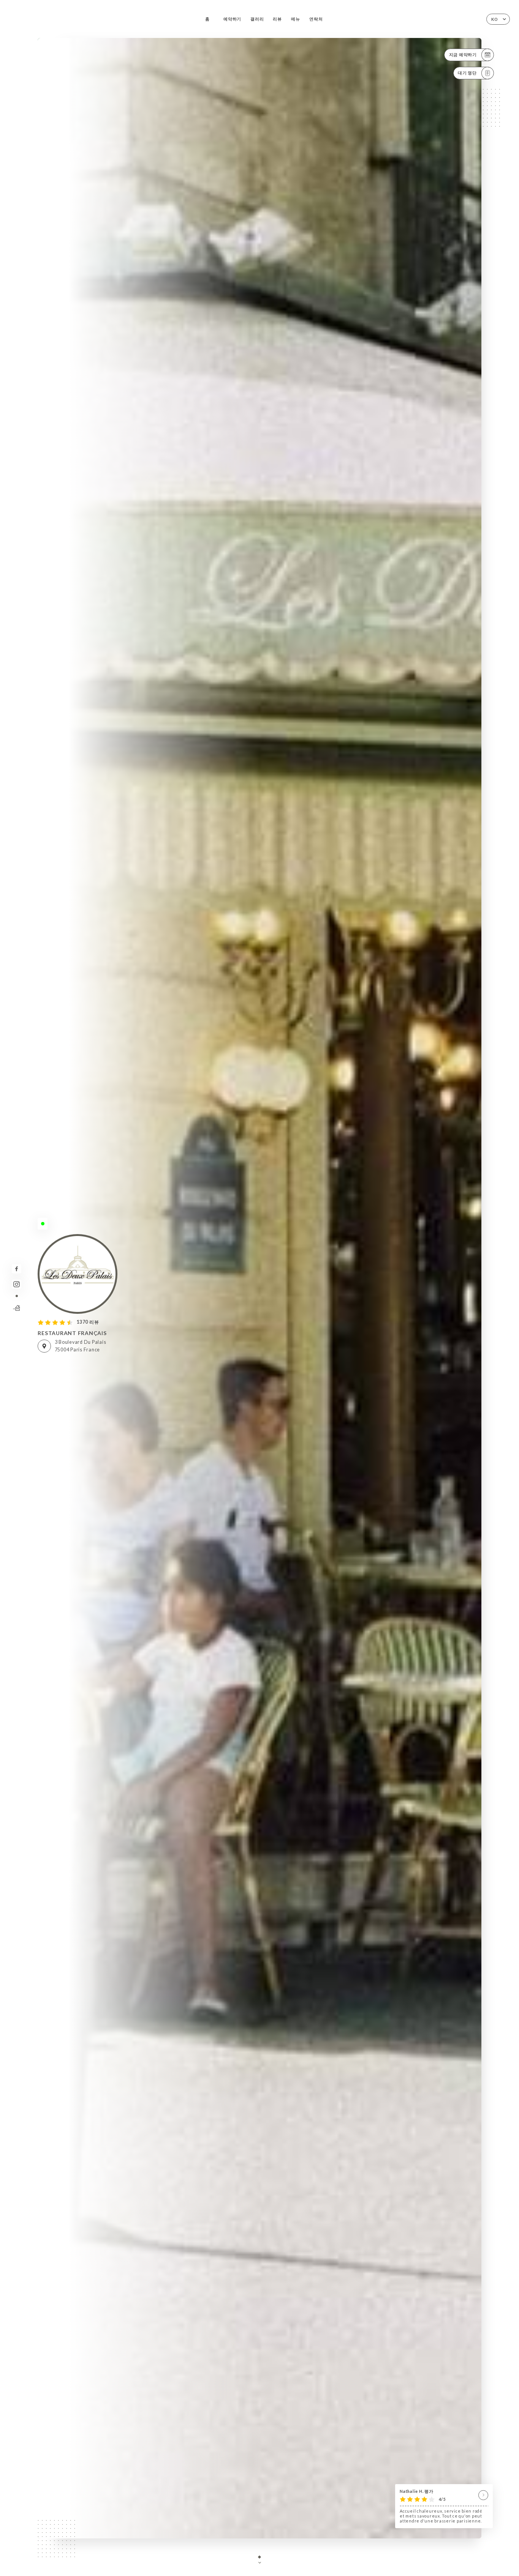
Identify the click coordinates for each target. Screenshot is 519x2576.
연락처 (316, 19)
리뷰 (277, 19)
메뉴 (296, 19)
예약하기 (232, 19)
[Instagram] (17, 1284)
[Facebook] (17, 1269)
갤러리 (257, 19)
